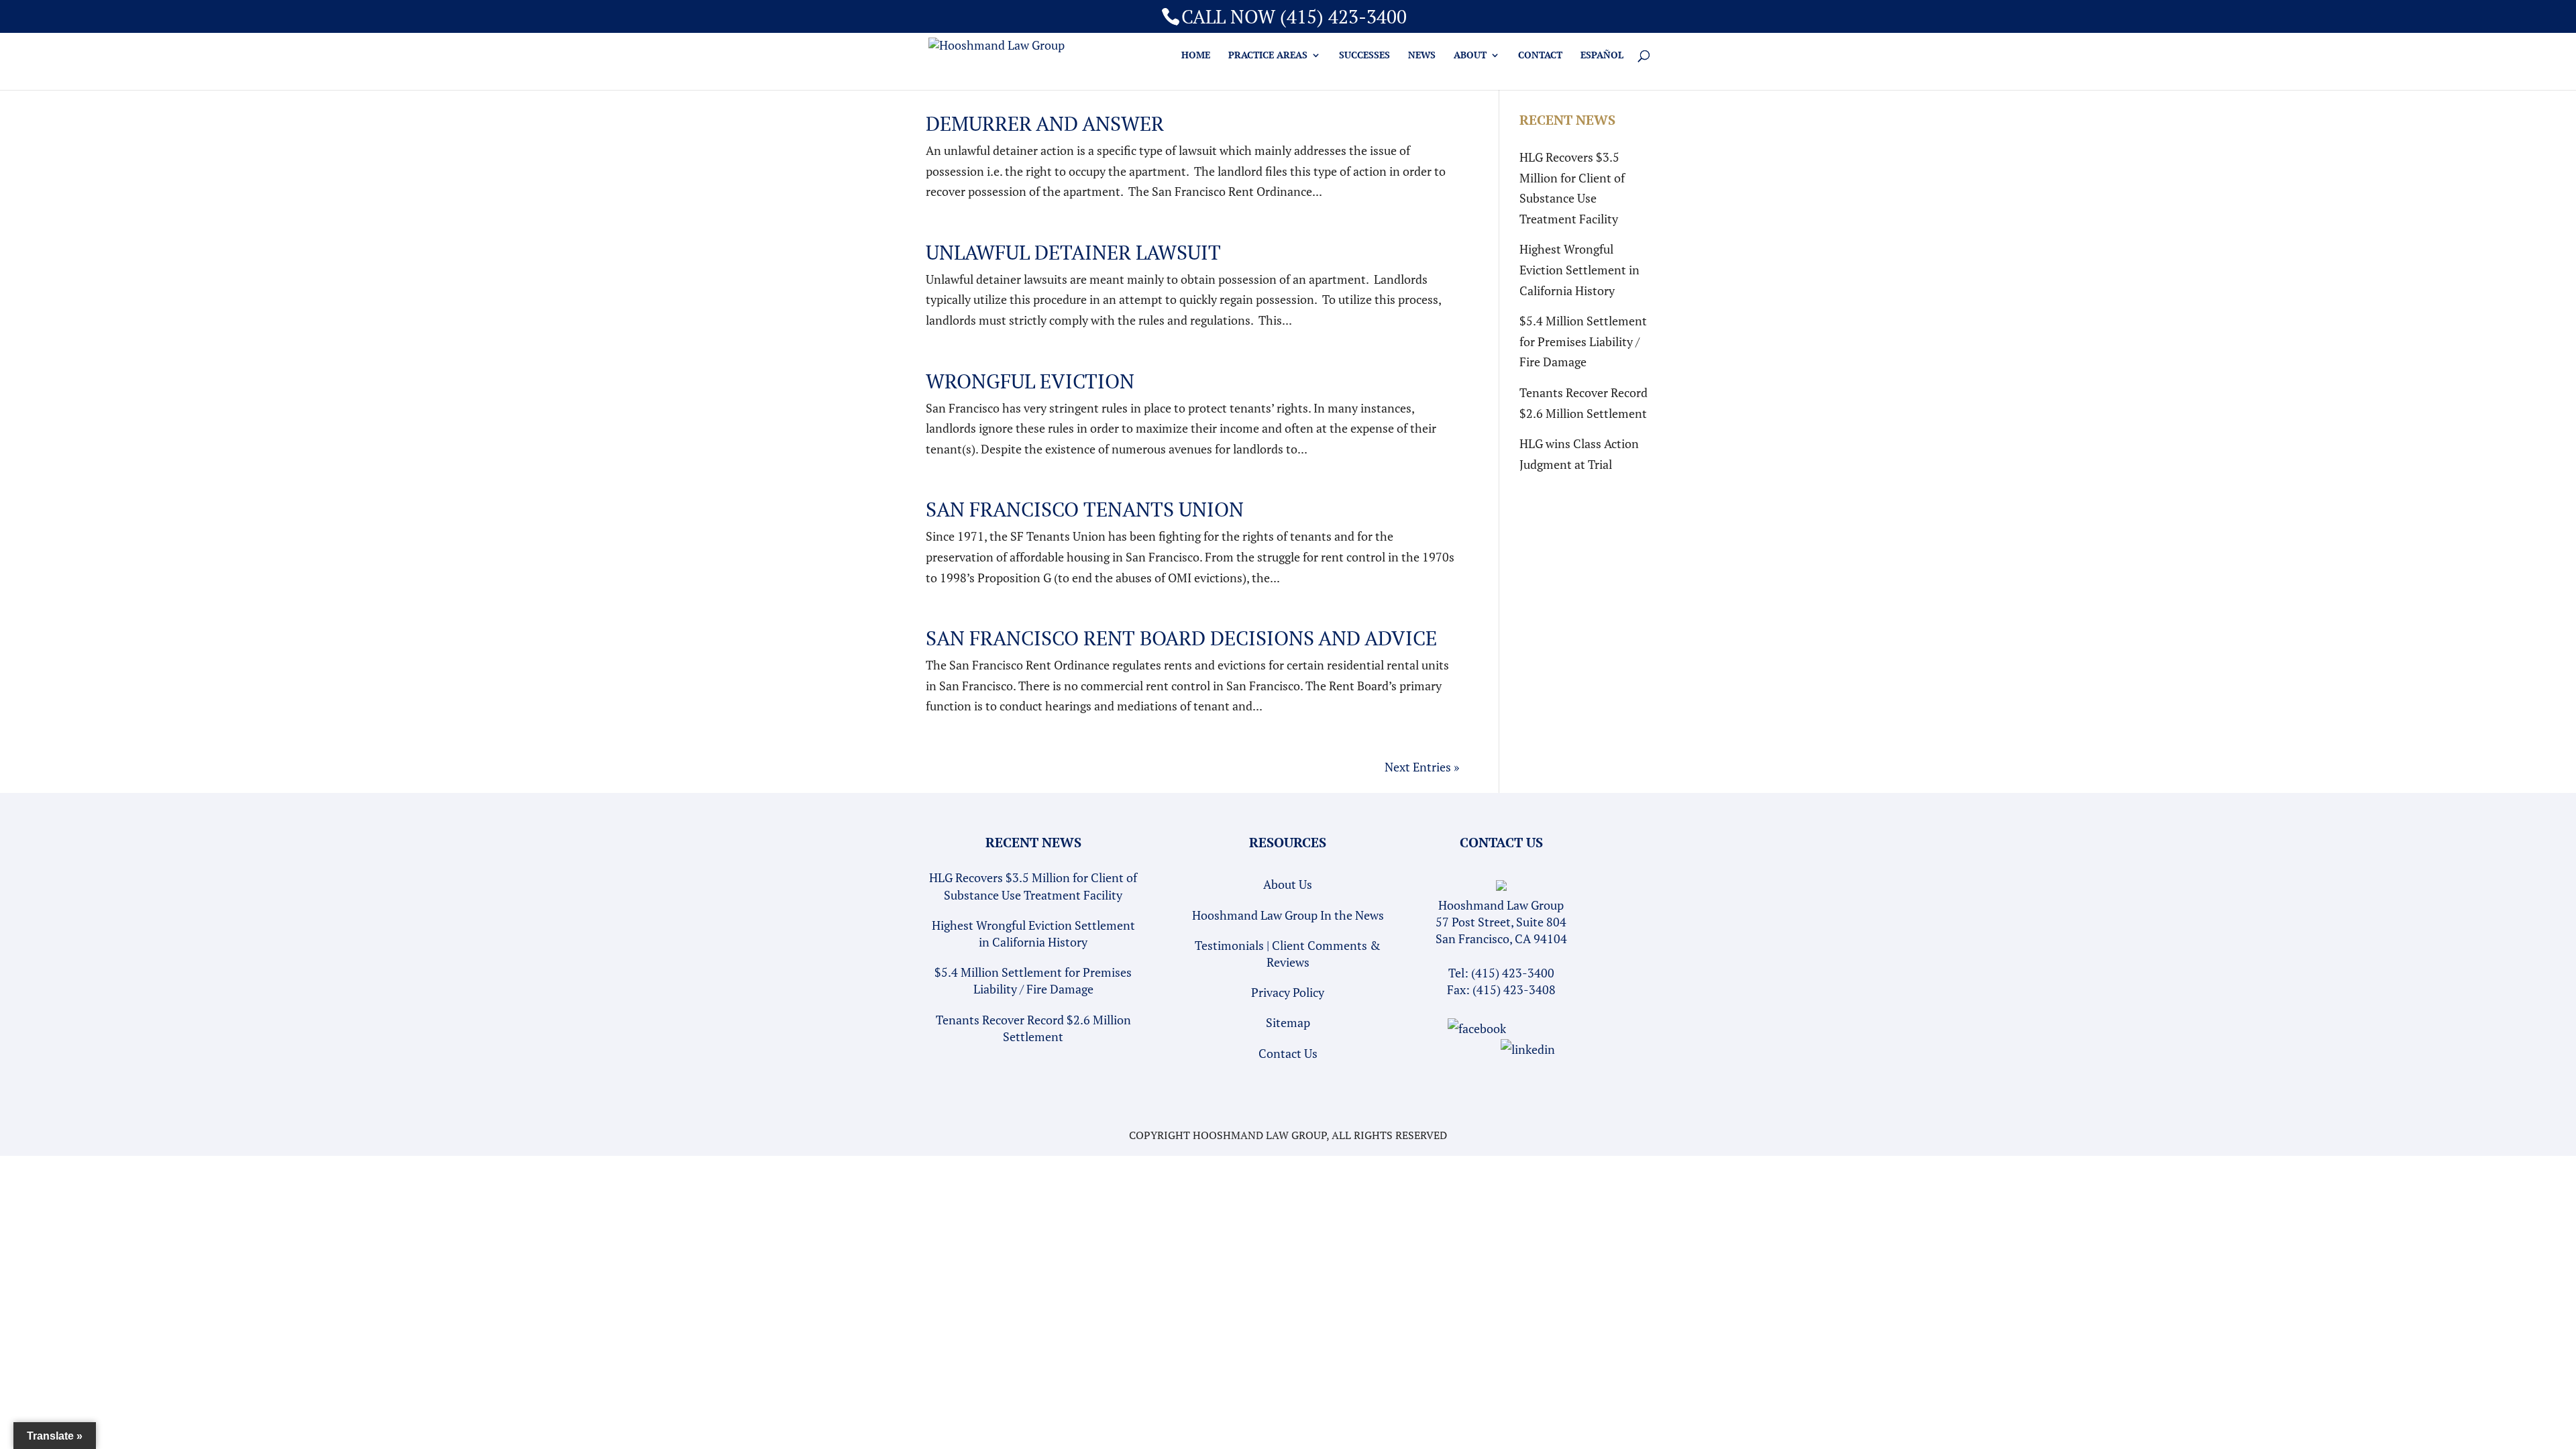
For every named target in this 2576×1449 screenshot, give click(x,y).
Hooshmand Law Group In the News (1288, 915)
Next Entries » (1422, 767)
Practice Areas (1268, 56)
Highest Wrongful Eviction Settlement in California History (1579, 269)
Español (1602, 56)
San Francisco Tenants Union (1085, 509)
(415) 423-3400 (1513, 973)
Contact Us (1288, 1053)
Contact (1540, 56)
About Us (1288, 884)
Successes (1364, 56)
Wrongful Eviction (1030, 381)
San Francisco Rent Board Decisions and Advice (1181, 638)
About (1470, 56)
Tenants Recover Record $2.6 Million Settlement (1033, 1028)
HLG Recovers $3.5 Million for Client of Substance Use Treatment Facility (1033, 886)
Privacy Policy (1288, 992)
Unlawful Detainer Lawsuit (1073, 252)
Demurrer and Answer (1045, 123)
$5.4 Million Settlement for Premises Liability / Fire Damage (1583, 341)
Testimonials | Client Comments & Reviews (1288, 954)
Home (1196, 56)
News (1422, 56)
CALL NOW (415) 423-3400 (1294, 16)
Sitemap (1288, 1022)
